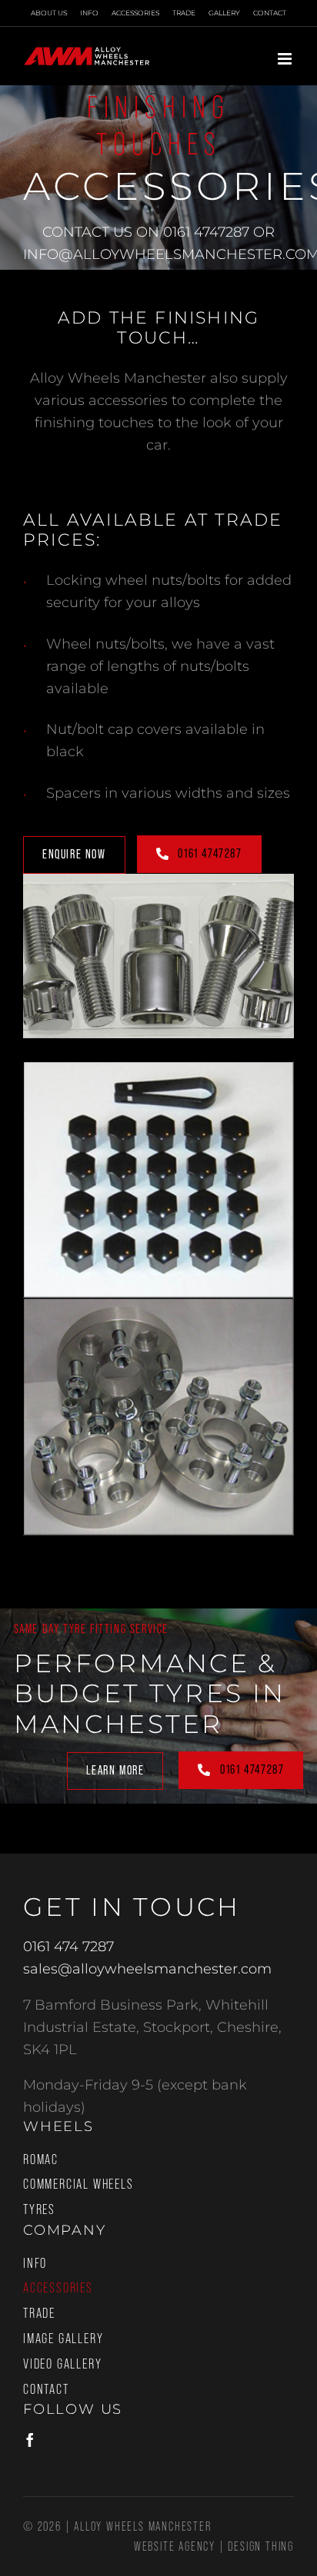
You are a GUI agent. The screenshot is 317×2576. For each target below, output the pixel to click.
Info (35, 2263)
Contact (46, 2389)
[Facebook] (30, 2440)
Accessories (58, 2288)
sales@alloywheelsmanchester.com (147, 1969)
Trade (39, 2313)
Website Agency (175, 2546)
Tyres (39, 2209)
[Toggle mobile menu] (286, 59)
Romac (41, 2159)
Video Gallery (62, 2364)
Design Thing (261, 2546)
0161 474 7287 (68, 1947)
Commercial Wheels (78, 2184)
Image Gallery (63, 2339)
